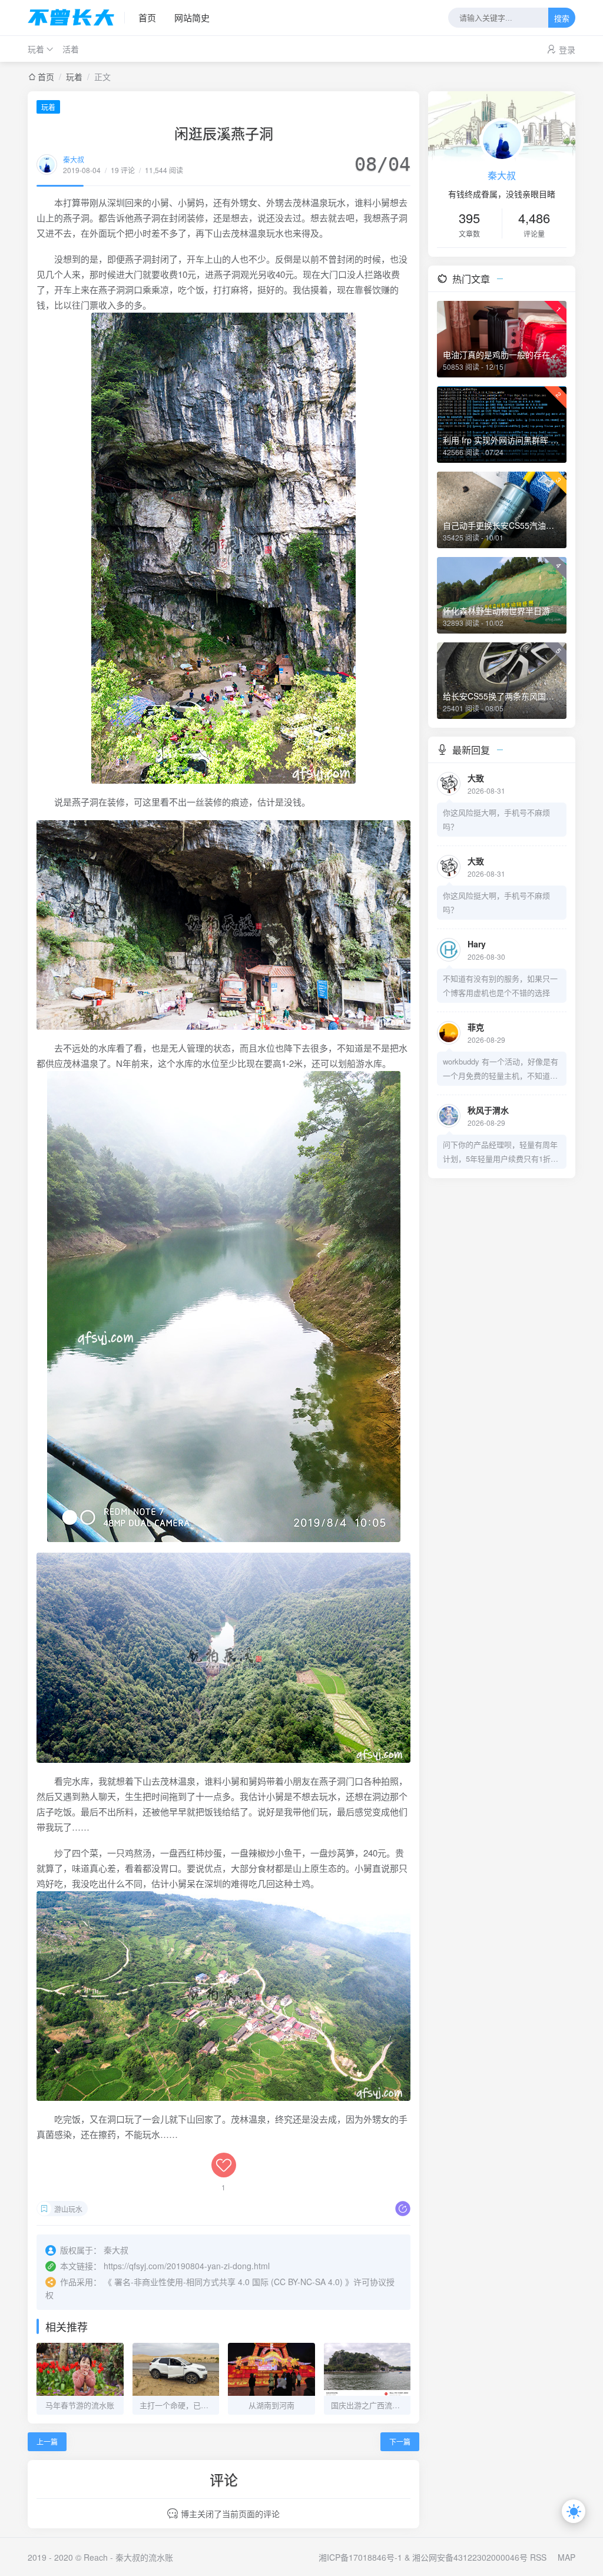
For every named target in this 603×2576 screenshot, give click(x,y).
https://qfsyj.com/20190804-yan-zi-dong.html (187, 2266)
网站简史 (192, 17)
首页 (147, 17)
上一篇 (47, 2441)
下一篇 (400, 2441)
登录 (567, 49)
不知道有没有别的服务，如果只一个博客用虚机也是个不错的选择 (500, 985)
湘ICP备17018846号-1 (360, 2557)
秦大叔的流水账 (144, 2557)
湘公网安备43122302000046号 (470, 2557)
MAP (566, 2557)
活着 (71, 49)
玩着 (36, 49)
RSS (538, 2557)
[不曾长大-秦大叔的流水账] (76, 18)
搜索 (562, 19)
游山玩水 (68, 2209)
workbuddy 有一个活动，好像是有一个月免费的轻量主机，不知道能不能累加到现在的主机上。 (501, 1069)
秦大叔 (74, 159)
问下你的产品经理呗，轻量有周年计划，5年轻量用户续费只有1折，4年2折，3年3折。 (501, 1152)
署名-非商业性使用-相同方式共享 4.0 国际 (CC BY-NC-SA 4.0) (228, 2282)
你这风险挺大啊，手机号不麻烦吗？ (496, 819)
